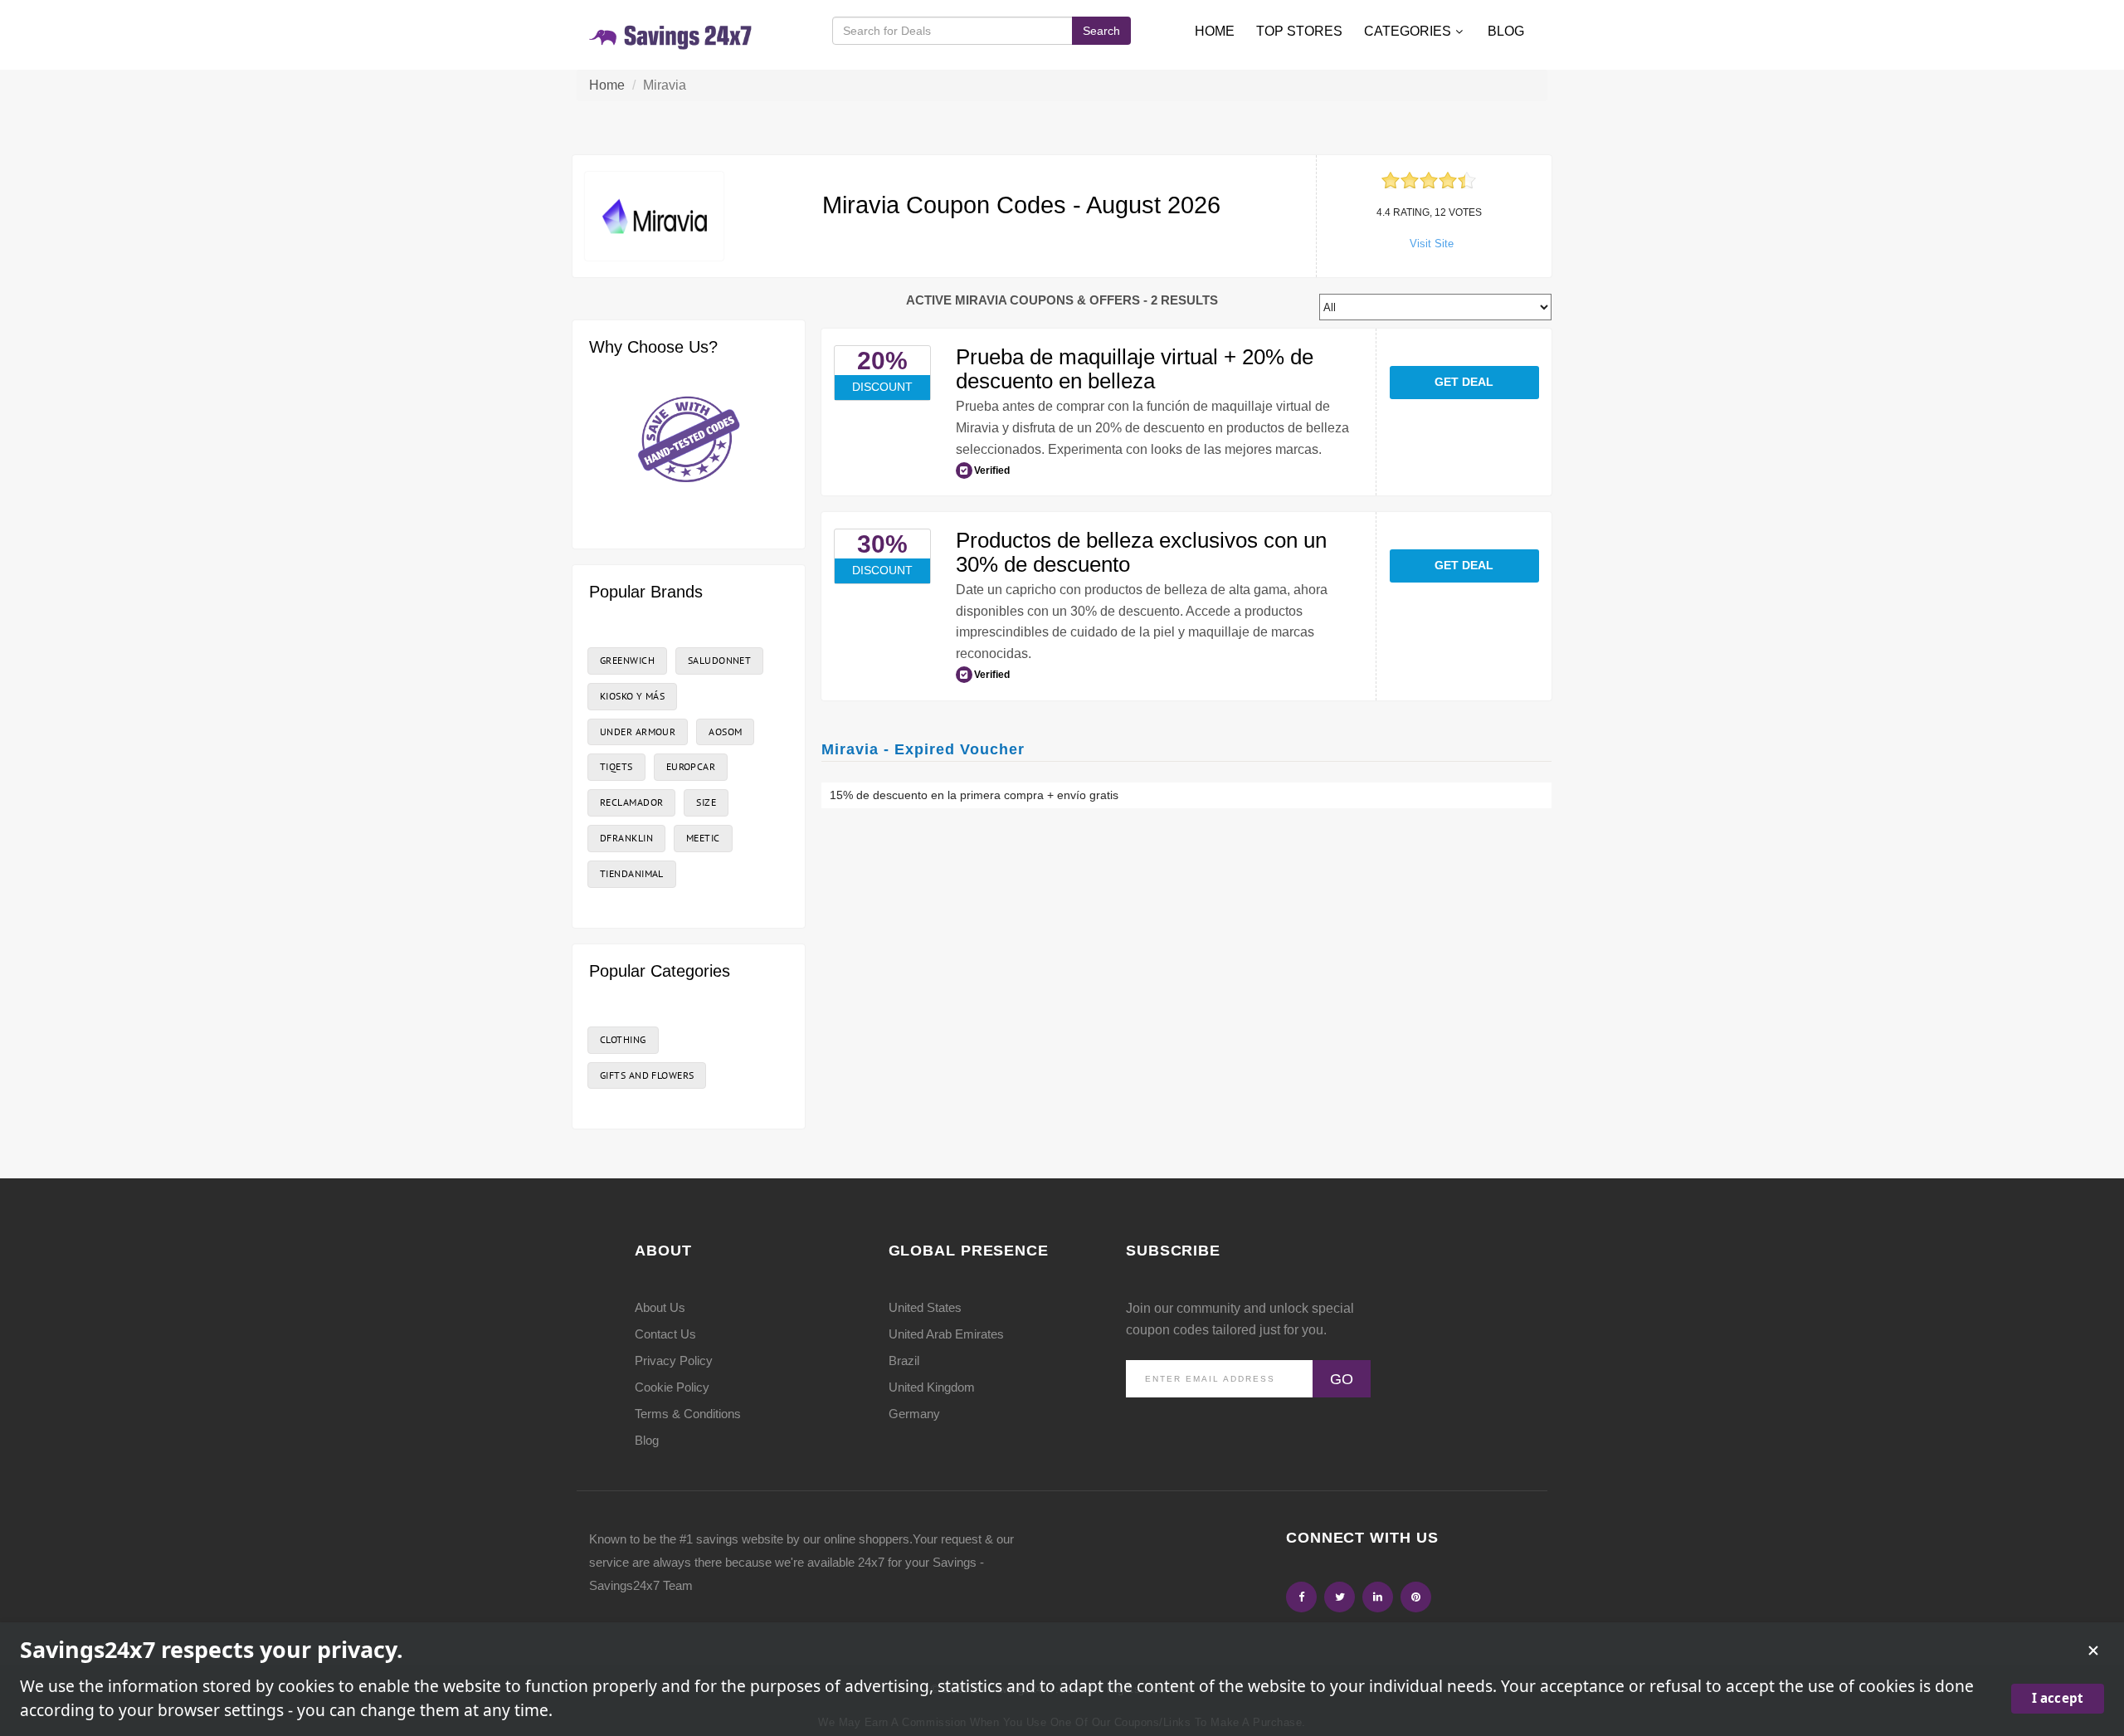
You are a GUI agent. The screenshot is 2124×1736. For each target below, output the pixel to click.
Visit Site (1432, 244)
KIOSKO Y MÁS (632, 696)
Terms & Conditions (688, 1414)
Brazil (904, 1361)
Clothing (623, 1039)
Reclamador (631, 802)
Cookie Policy (672, 1387)
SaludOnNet (719, 660)
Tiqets (616, 766)
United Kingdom (932, 1387)
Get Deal (1464, 382)
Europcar (691, 766)
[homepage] (672, 34)
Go (1342, 1379)
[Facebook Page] (1301, 1597)
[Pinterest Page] (1416, 1597)
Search (1101, 31)
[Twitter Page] (1340, 1597)
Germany (914, 1414)
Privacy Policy (674, 1361)
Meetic (703, 838)
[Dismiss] (2093, 1651)
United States (925, 1307)
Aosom (725, 731)
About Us (660, 1307)
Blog (1506, 31)
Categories (1408, 31)
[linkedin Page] (1378, 1597)
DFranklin (626, 838)
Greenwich (627, 660)
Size (706, 802)
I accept (2058, 1698)
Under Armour (638, 731)
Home (1215, 31)
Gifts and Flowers (647, 1075)
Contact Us (665, 1334)
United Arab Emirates (946, 1334)
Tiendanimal (632, 873)
